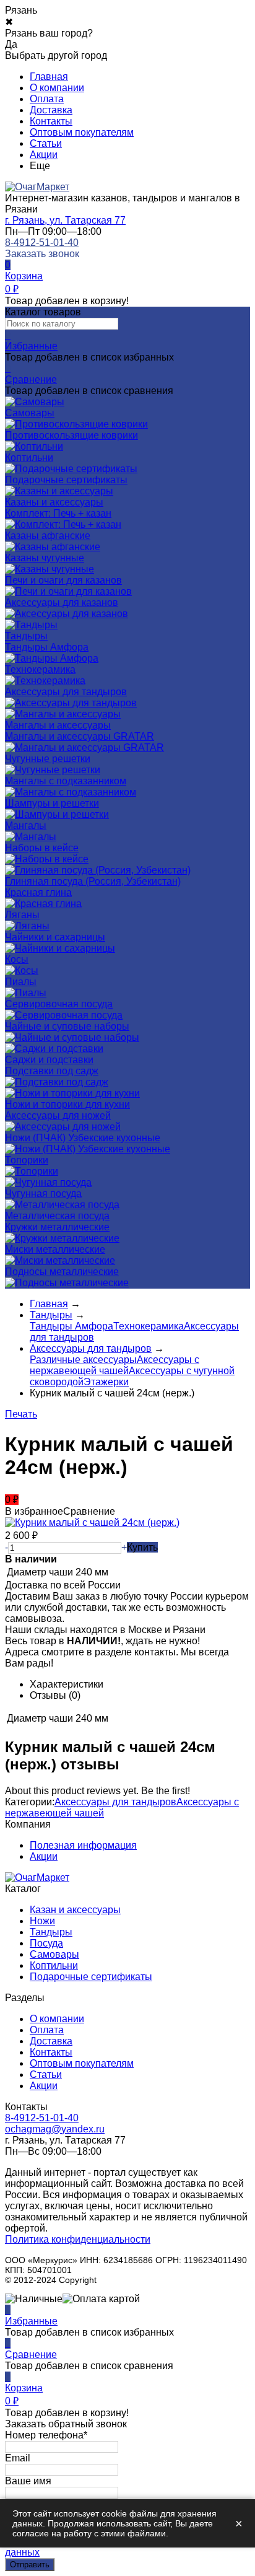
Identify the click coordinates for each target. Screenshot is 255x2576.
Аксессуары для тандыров (66, 692)
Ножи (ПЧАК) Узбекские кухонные (83, 1138)
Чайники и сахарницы (55, 937)
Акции (44, 155)
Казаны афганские (48, 536)
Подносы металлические (62, 1272)
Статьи (46, 143)
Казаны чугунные (45, 558)
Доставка (51, 110)
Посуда (46, 1943)
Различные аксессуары (83, 1360)
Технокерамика (40, 669)
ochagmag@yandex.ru (55, 2129)
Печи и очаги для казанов (63, 580)
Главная (49, 77)
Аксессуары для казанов (62, 602)
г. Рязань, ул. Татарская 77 (65, 220)
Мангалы (26, 826)
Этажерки (106, 1382)
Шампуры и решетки (52, 803)
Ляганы (22, 915)
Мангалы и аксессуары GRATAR (80, 736)
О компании (57, 88)
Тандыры (51, 1932)
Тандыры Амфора (47, 647)
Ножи (42, 1921)
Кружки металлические (57, 1227)
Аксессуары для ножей (58, 1115)
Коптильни (54, 1965)
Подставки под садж (52, 1071)
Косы (17, 959)
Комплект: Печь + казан (58, 513)
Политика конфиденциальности (78, 2239)
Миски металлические (55, 1249)
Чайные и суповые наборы (67, 1026)
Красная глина (38, 892)
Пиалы (21, 982)
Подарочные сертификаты (91, 1977)
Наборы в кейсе (42, 848)
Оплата (47, 99)
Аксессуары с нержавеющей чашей (115, 1365)
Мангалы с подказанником (66, 781)
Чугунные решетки (48, 759)
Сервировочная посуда (59, 1004)
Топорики (27, 1160)
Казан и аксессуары (75, 1910)
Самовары (54, 1954)
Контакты (51, 121)
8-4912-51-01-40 (42, 243)
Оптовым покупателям (82, 132)
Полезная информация (83, 1845)
